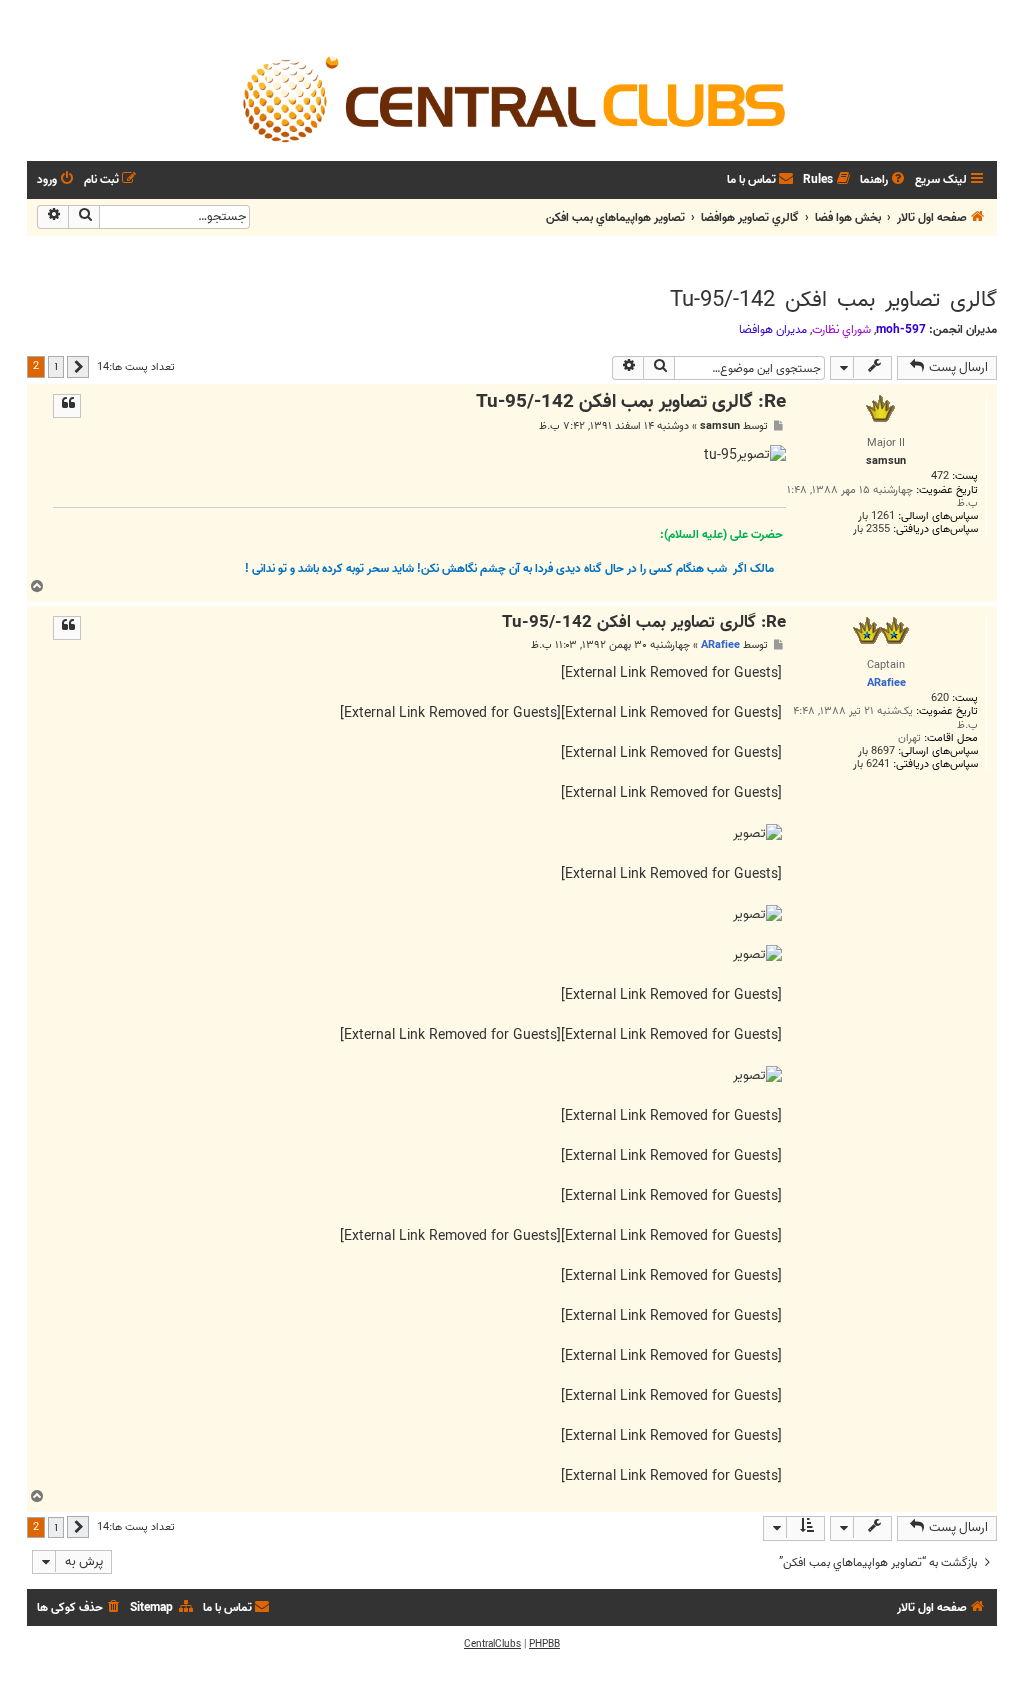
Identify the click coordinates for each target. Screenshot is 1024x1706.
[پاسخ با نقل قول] (67, 406)
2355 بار (871, 529)
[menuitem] (884, 180)
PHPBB (544, 1644)
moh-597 (901, 329)
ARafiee (720, 645)
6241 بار (871, 764)
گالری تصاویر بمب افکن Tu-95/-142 (833, 300)
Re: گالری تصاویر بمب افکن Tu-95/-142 (631, 402)
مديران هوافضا (773, 330)
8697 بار (876, 751)
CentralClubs (492, 1644)
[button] (78, 367)
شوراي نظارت (841, 330)
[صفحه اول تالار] (512, 98)
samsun (720, 426)
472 (940, 476)
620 (940, 698)
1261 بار (876, 516)
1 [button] (56, 366)
